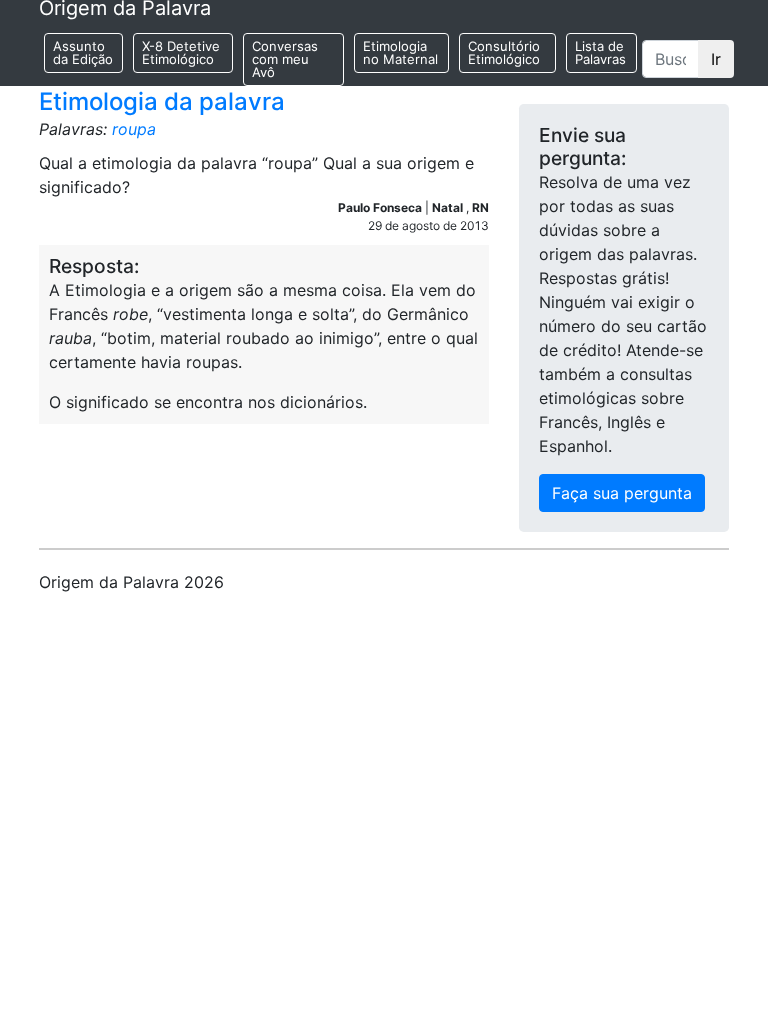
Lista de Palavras (600, 52)
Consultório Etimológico (504, 52)
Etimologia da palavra (162, 101)
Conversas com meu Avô (285, 59)
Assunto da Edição (83, 52)
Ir (716, 59)
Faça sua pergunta (622, 493)
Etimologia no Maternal (400, 52)
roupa (134, 129)
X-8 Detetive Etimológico (181, 52)
